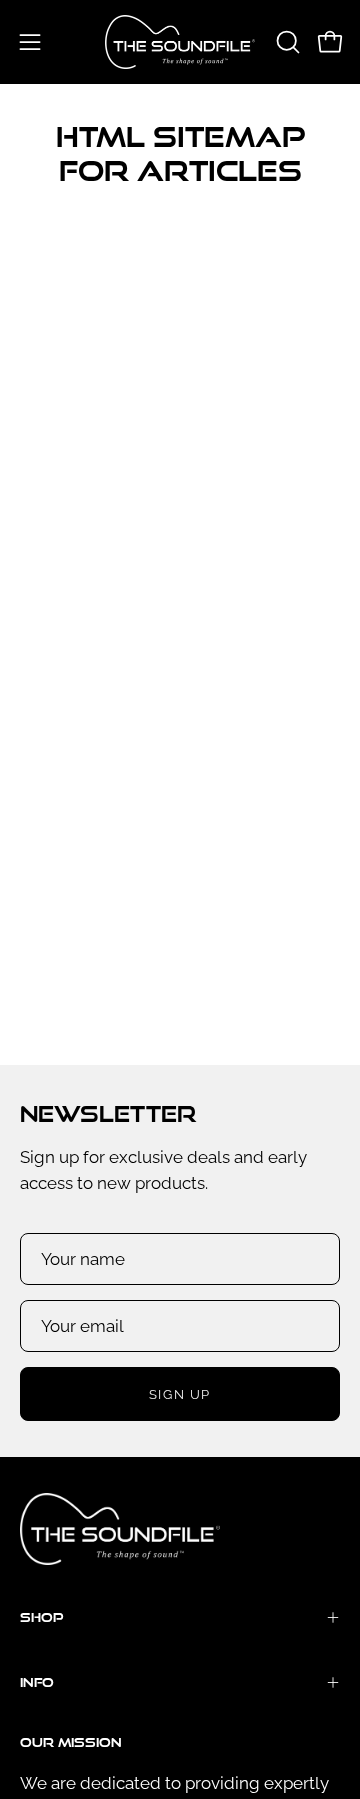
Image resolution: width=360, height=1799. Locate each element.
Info (37, 1682)
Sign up (180, 1394)
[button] (286, 42)
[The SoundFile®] (180, 42)
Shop (41, 1617)
